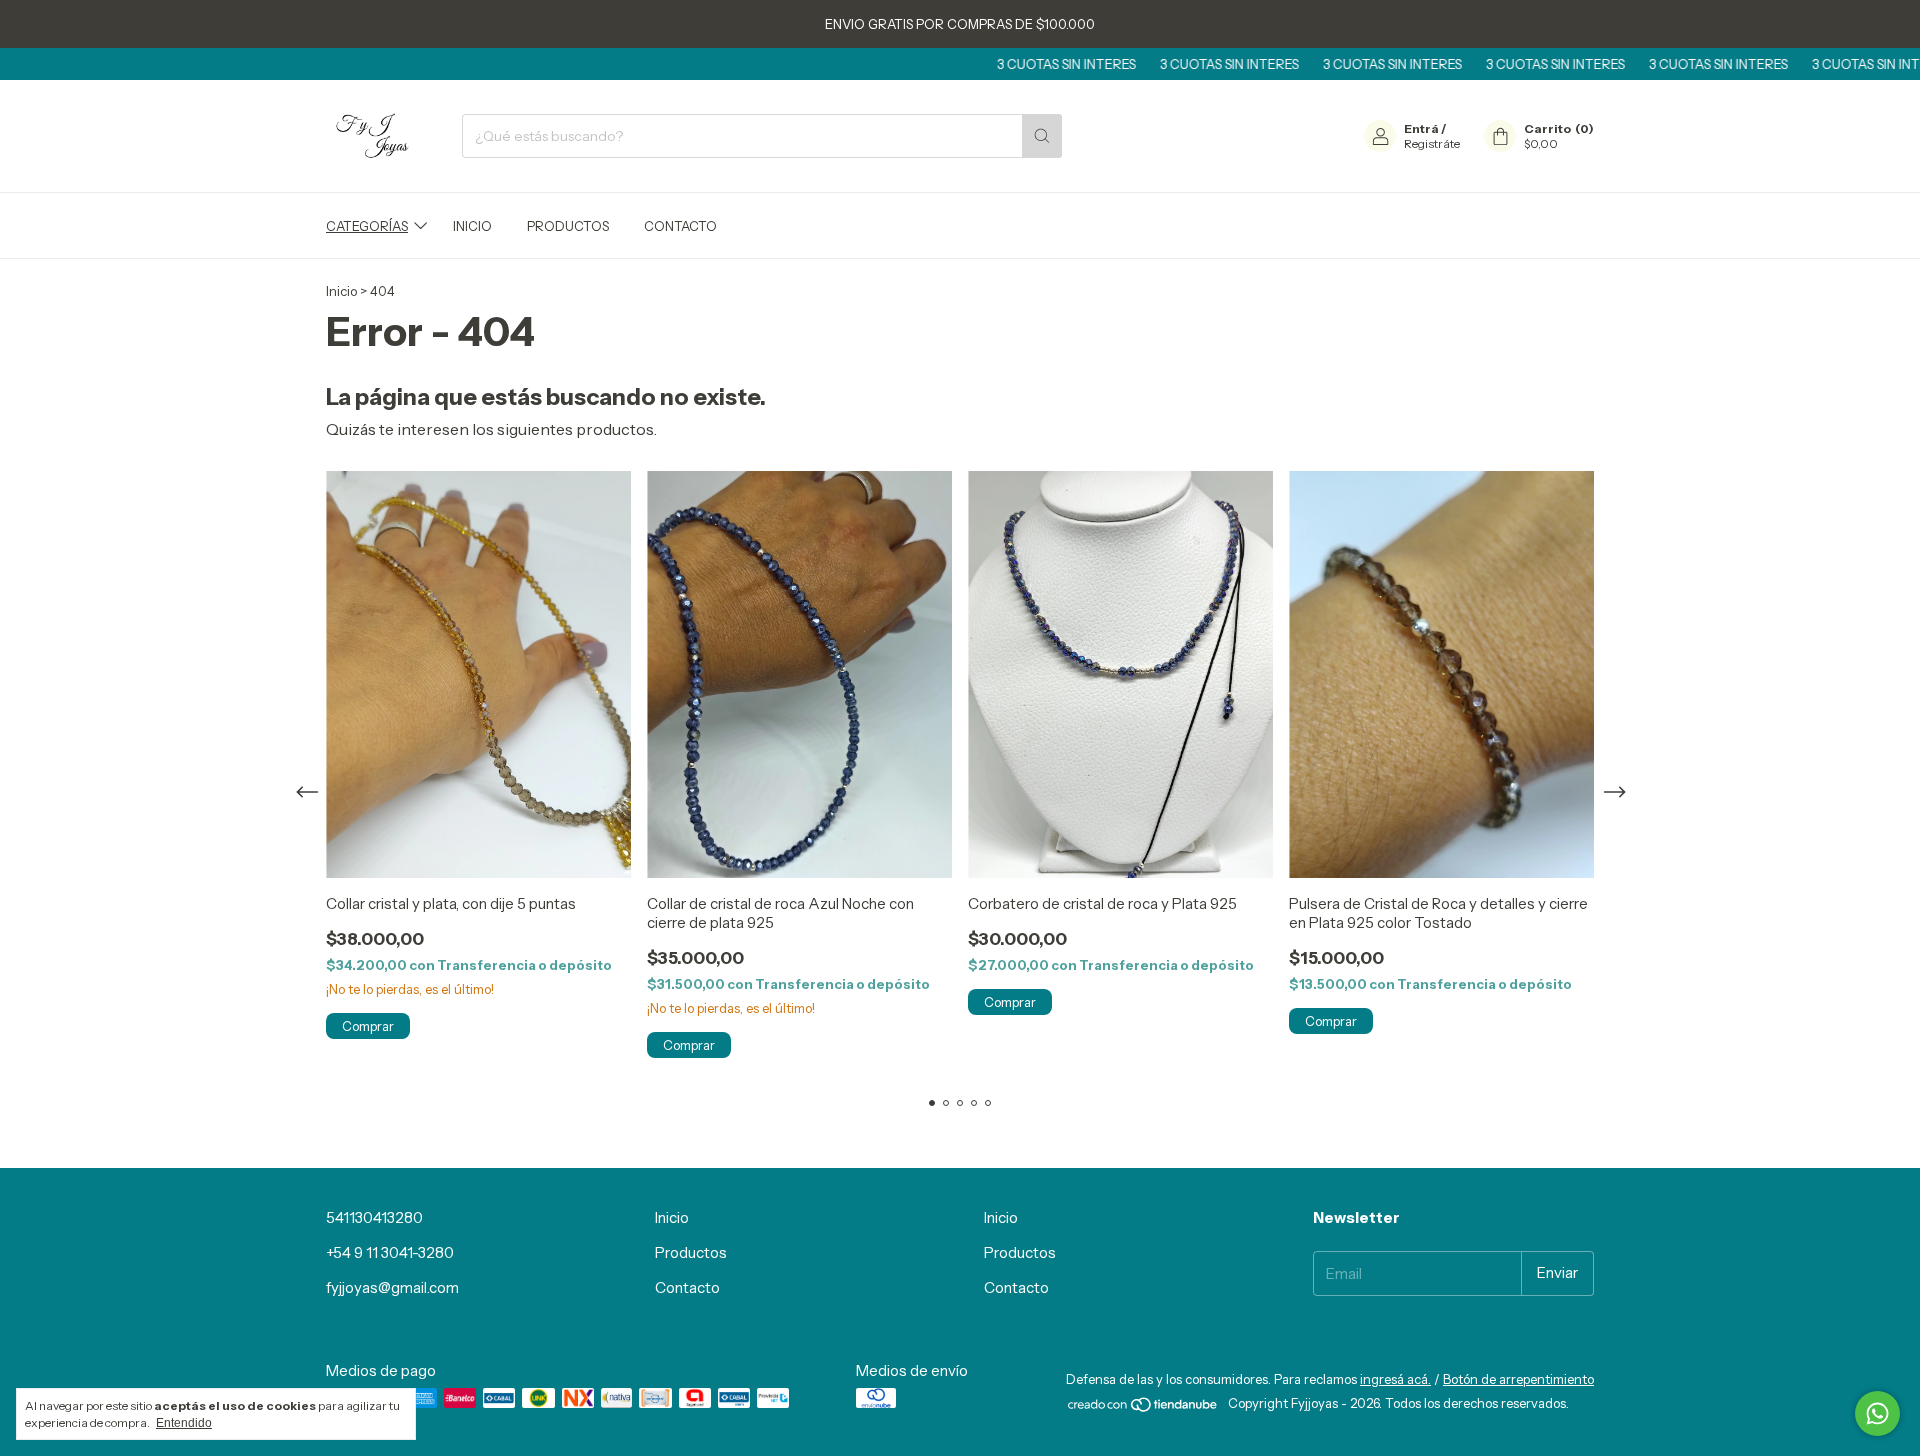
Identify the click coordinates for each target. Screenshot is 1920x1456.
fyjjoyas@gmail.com (392, 1287)
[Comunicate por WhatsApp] (1877, 1413)
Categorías (367, 226)
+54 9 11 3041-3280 (390, 1252)
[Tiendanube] (1143, 1408)
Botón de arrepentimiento (1518, 1379)
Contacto (680, 226)
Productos (568, 226)
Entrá (1421, 128)
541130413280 (374, 1217)
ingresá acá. (1395, 1379)
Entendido (184, 1423)
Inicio (472, 226)
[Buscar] (1042, 136)
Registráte (1432, 143)
